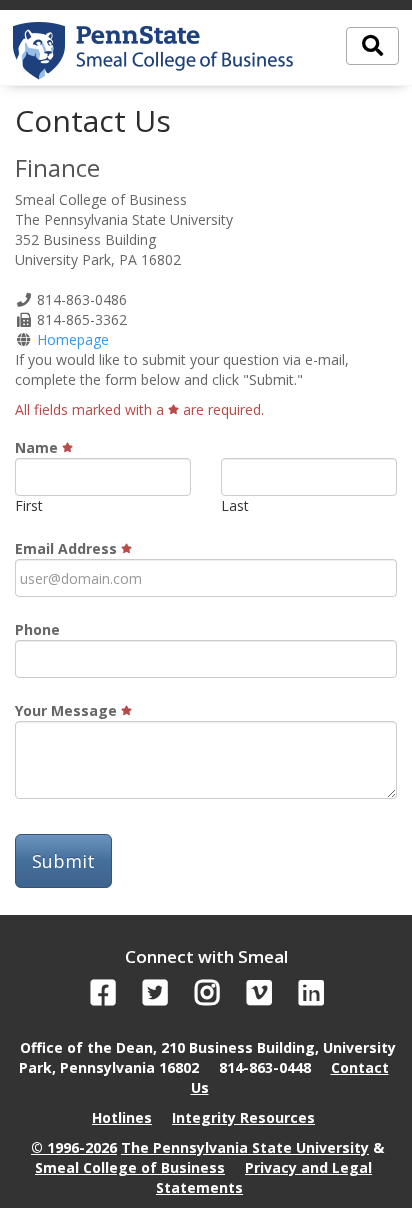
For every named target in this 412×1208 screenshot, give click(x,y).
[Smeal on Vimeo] (259, 997)
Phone (37, 629)
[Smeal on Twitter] (155, 997)
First (29, 505)
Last (235, 505)
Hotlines (122, 1117)
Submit (63, 861)
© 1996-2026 (74, 1147)
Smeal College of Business (130, 1167)
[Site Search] (372, 46)
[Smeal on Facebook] (103, 997)
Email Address (68, 548)
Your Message (68, 710)
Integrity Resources (243, 1117)
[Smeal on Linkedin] (311, 997)
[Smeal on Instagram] (207, 997)
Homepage (73, 339)
